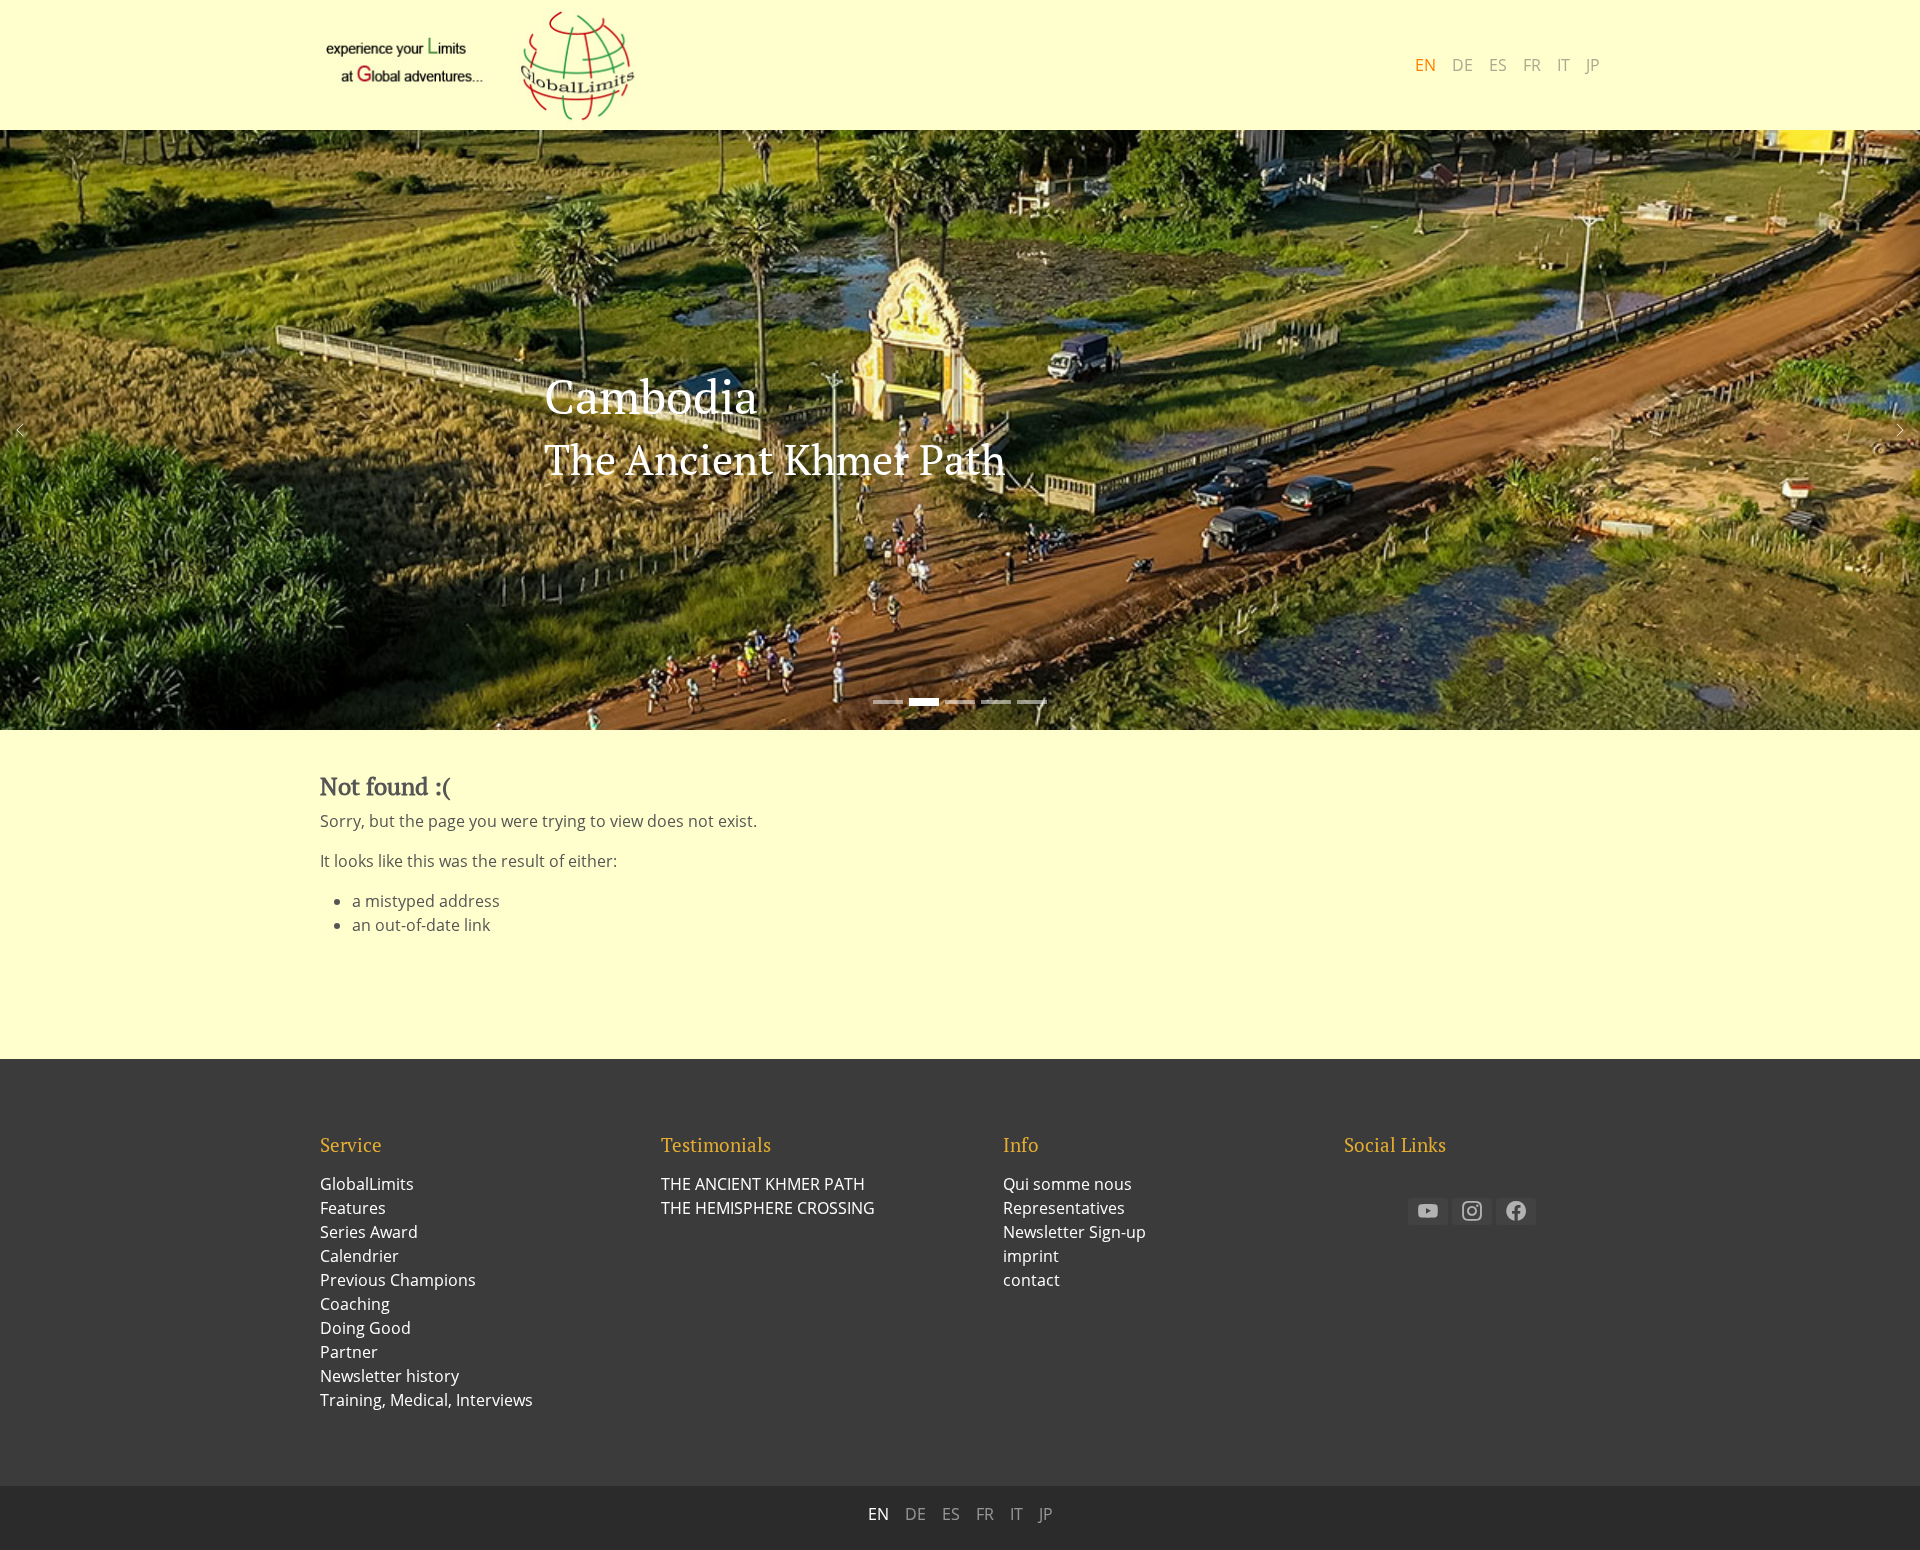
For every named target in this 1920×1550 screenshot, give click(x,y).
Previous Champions (398, 1280)
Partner (349, 1352)
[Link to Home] (490, 65)
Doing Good (365, 1328)
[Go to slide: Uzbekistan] (960, 702)
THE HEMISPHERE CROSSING (768, 1208)
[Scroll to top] (1876, 1506)
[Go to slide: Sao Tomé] (888, 702)
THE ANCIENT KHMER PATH (763, 1184)
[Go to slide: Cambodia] (924, 702)
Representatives (1064, 1208)
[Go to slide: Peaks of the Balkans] (996, 702)
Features (353, 1208)
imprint (1031, 1256)
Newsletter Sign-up (1074, 1232)
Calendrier (359, 1256)
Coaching (355, 1304)
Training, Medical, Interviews (426, 1400)
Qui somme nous (1067, 1184)
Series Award (369, 1232)
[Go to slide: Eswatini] (1032, 702)
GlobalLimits (367, 1184)
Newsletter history (389, 1376)
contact (1031, 1280)
